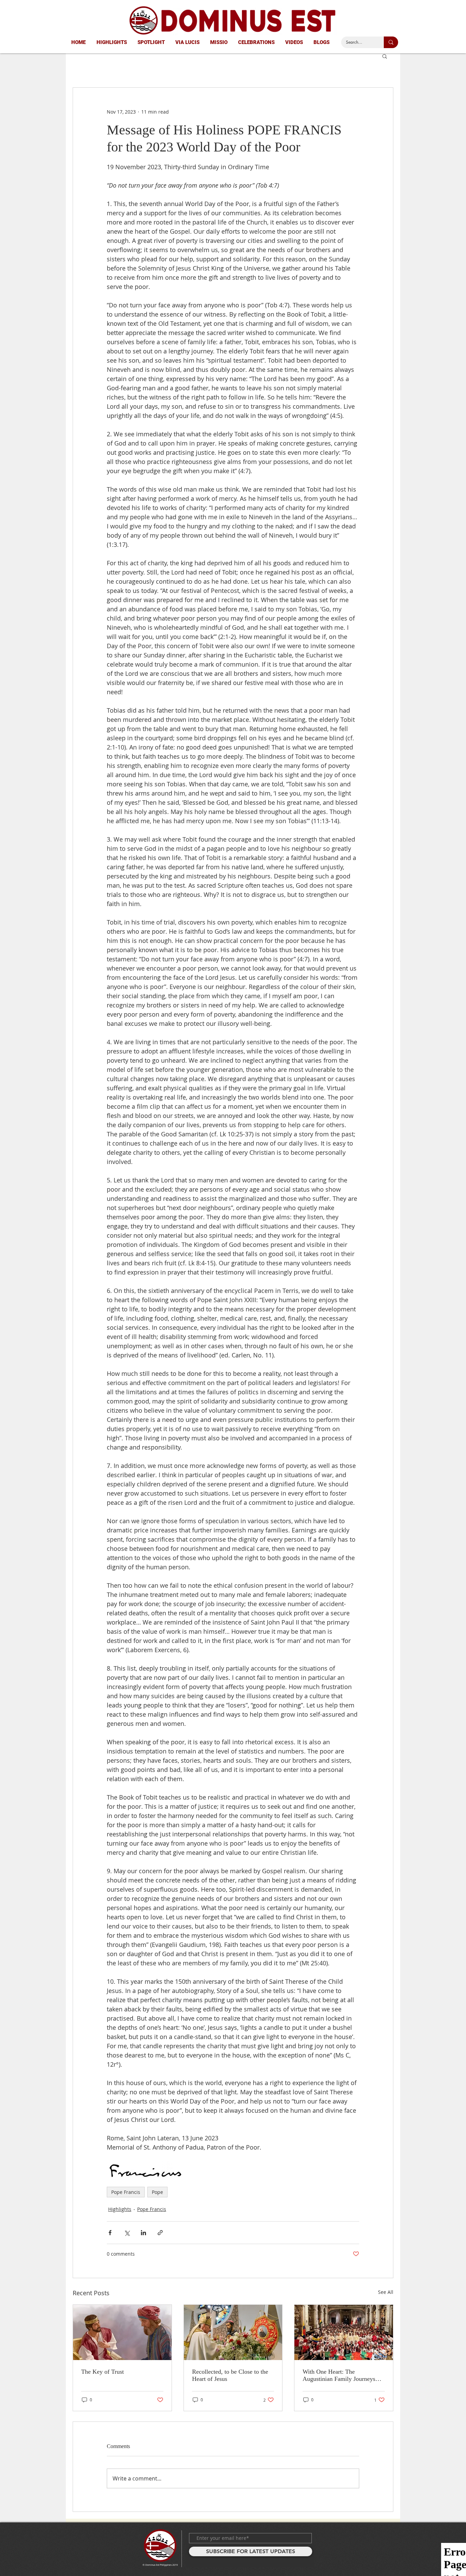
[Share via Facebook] (110, 2233)
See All (386, 2292)
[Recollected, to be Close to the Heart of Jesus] (233, 2332)
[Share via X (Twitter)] (127, 2233)
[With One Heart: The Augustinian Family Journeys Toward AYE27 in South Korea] (344, 2332)
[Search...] (391, 42)
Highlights (120, 2209)
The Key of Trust (103, 2372)
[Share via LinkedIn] (143, 2233)
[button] (385, 56)
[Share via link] (160, 2233)
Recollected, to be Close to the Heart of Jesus (230, 2375)
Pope (157, 2192)
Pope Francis (126, 2192)
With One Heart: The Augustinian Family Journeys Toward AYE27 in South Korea (341, 2375)
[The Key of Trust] (122, 2332)
